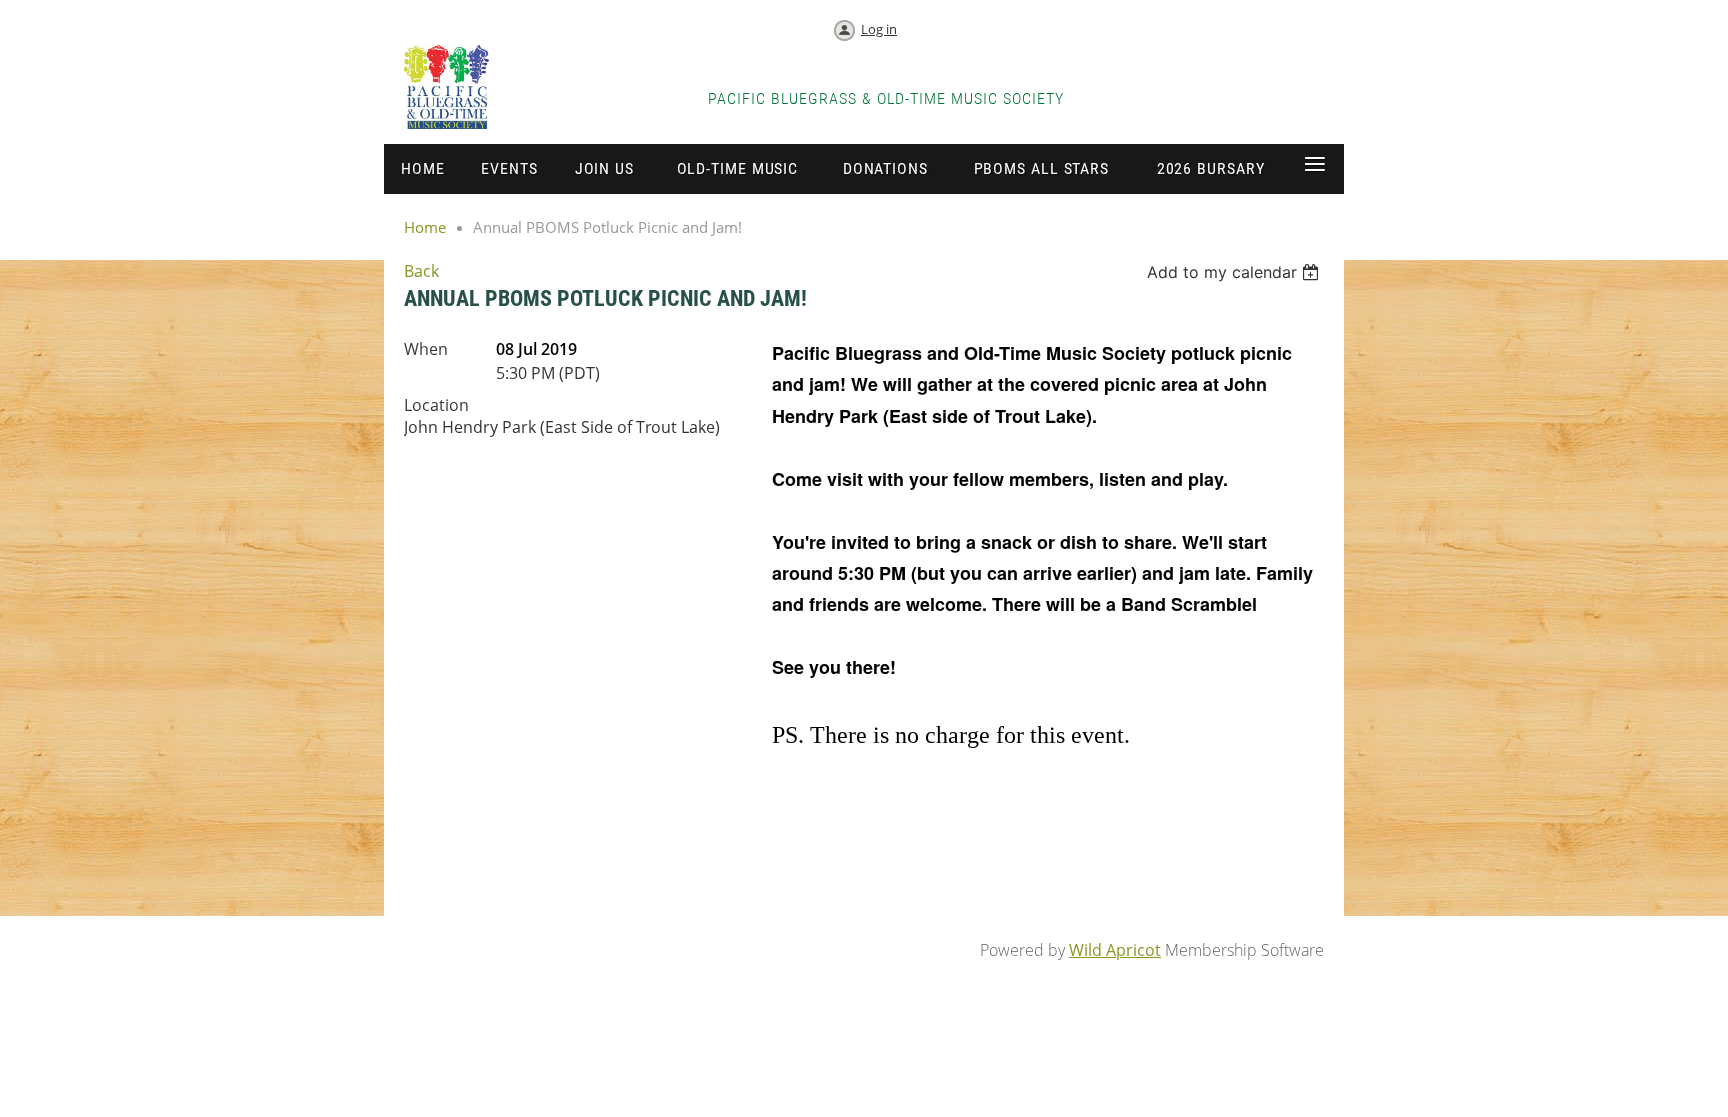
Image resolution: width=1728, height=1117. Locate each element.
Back (421, 271)
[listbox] (1235, 272)
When (426, 349)
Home (425, 227)
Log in (879, 29)
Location (436, 405)
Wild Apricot (1115, 950)
